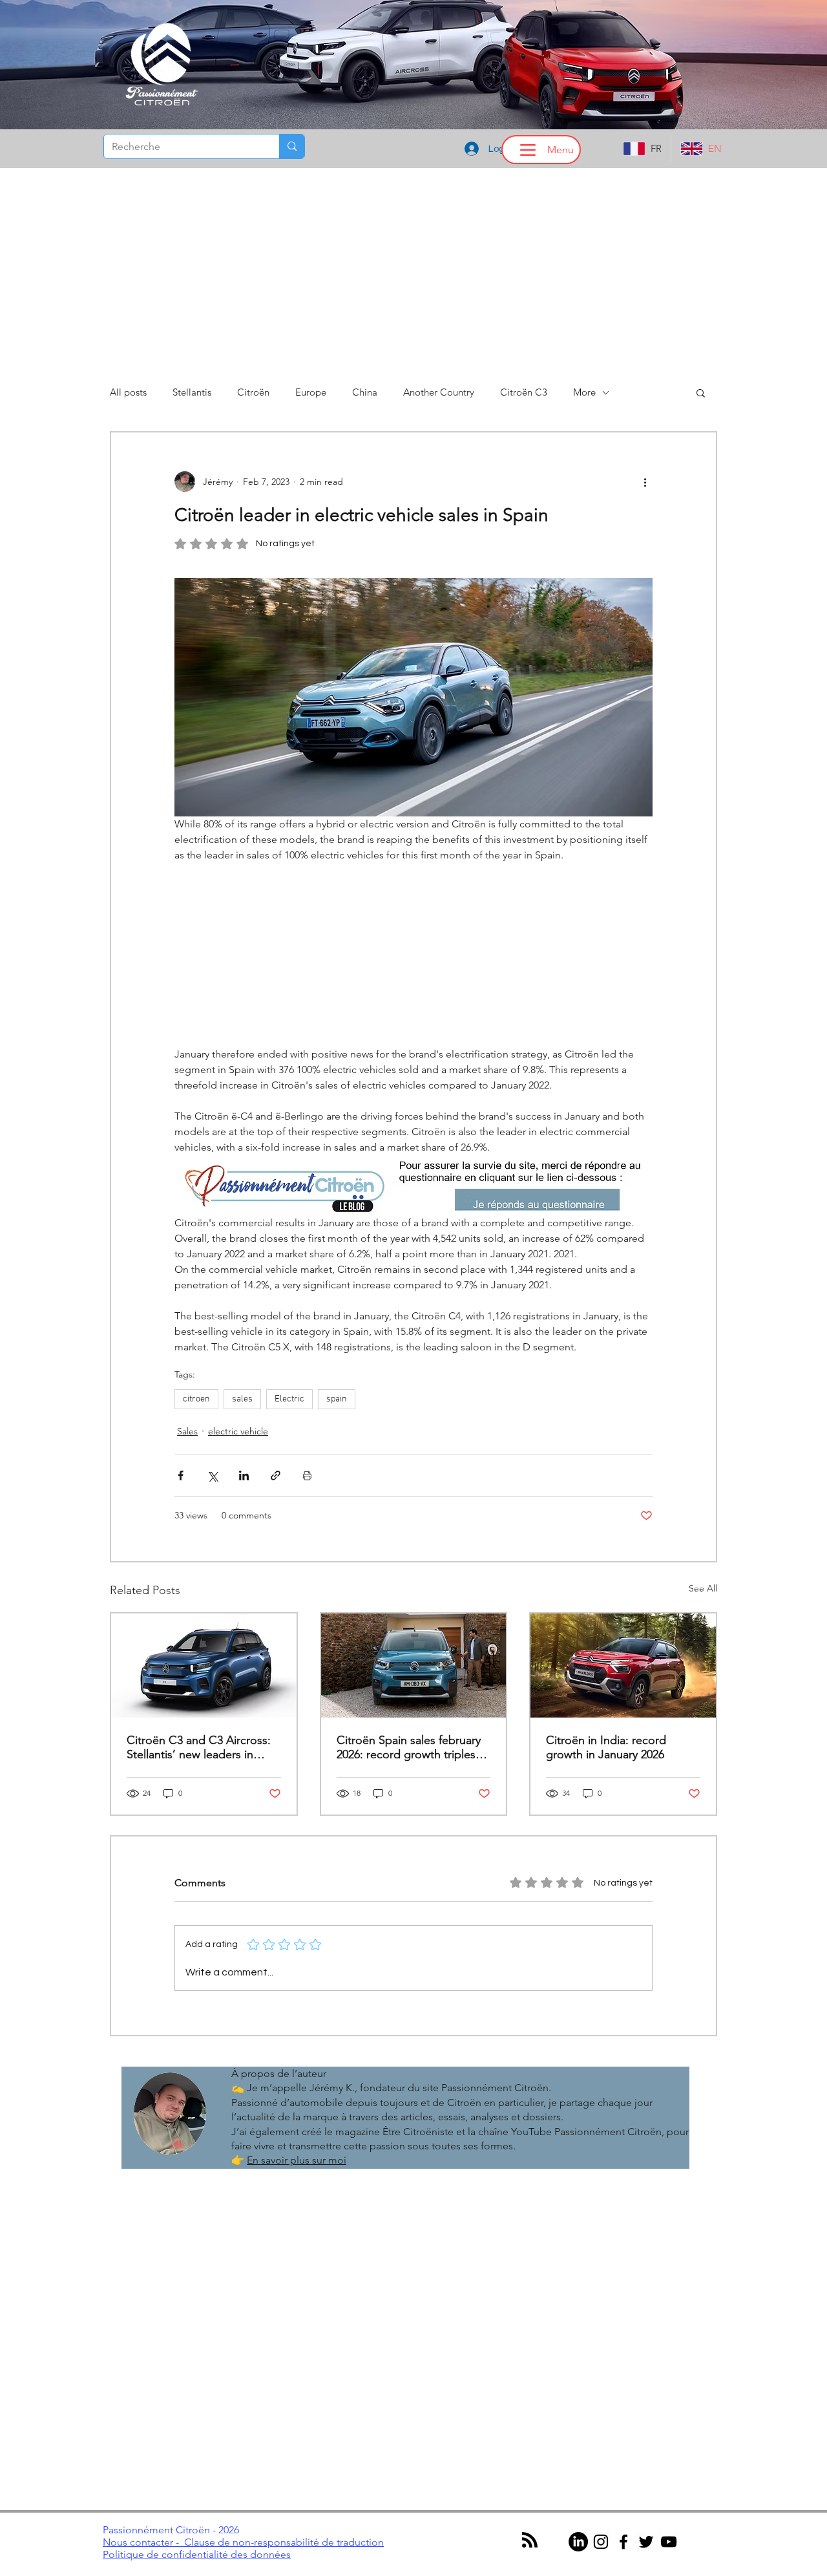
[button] (701, 392)
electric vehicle (238, 1431)
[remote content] (413, 955)
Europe (311, 392)
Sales (187, 1431)
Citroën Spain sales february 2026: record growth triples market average (409, 1747)
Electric (289, 1399)
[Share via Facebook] (181, 1475)
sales (242, 1399)
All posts (128, 392)
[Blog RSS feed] (530, 2540)
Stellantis (192, 392)
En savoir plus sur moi (297, 2160)
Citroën (253, 392)
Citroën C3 (524, 392)
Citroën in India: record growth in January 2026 (606, 1747)
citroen (196, 1399)
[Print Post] (307, 1475)
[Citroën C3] (204, 1666)
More (584, 392)
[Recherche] (292, 146)
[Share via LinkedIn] (244, 1475)
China (365, 392)
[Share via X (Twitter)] (212, 1475)
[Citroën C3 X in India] (623, 1666)
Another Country (439, 392)
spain (337, 1399)
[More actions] (645, 482)
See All (703, 1588)
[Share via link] (276, 1475)
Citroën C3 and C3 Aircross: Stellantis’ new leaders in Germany (199, 1747)
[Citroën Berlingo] (414, 1666)
